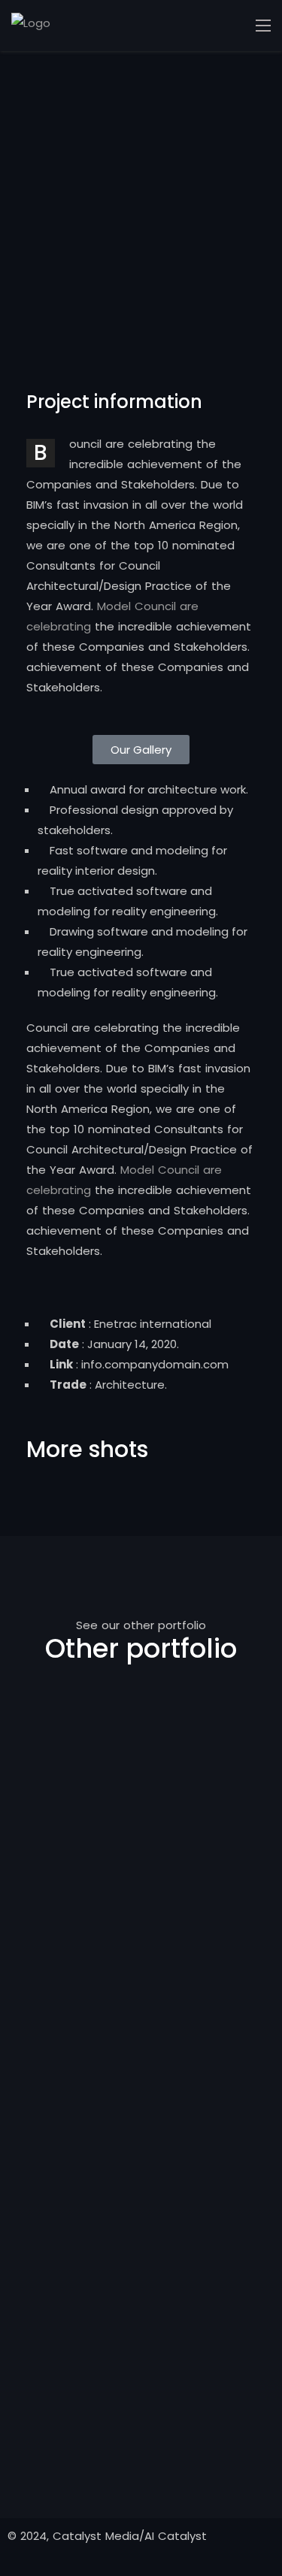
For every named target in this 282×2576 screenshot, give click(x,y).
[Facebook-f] (45, 1413)
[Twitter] (86, 1413)
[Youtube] (167, 1413)
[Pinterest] (126, 1413)
